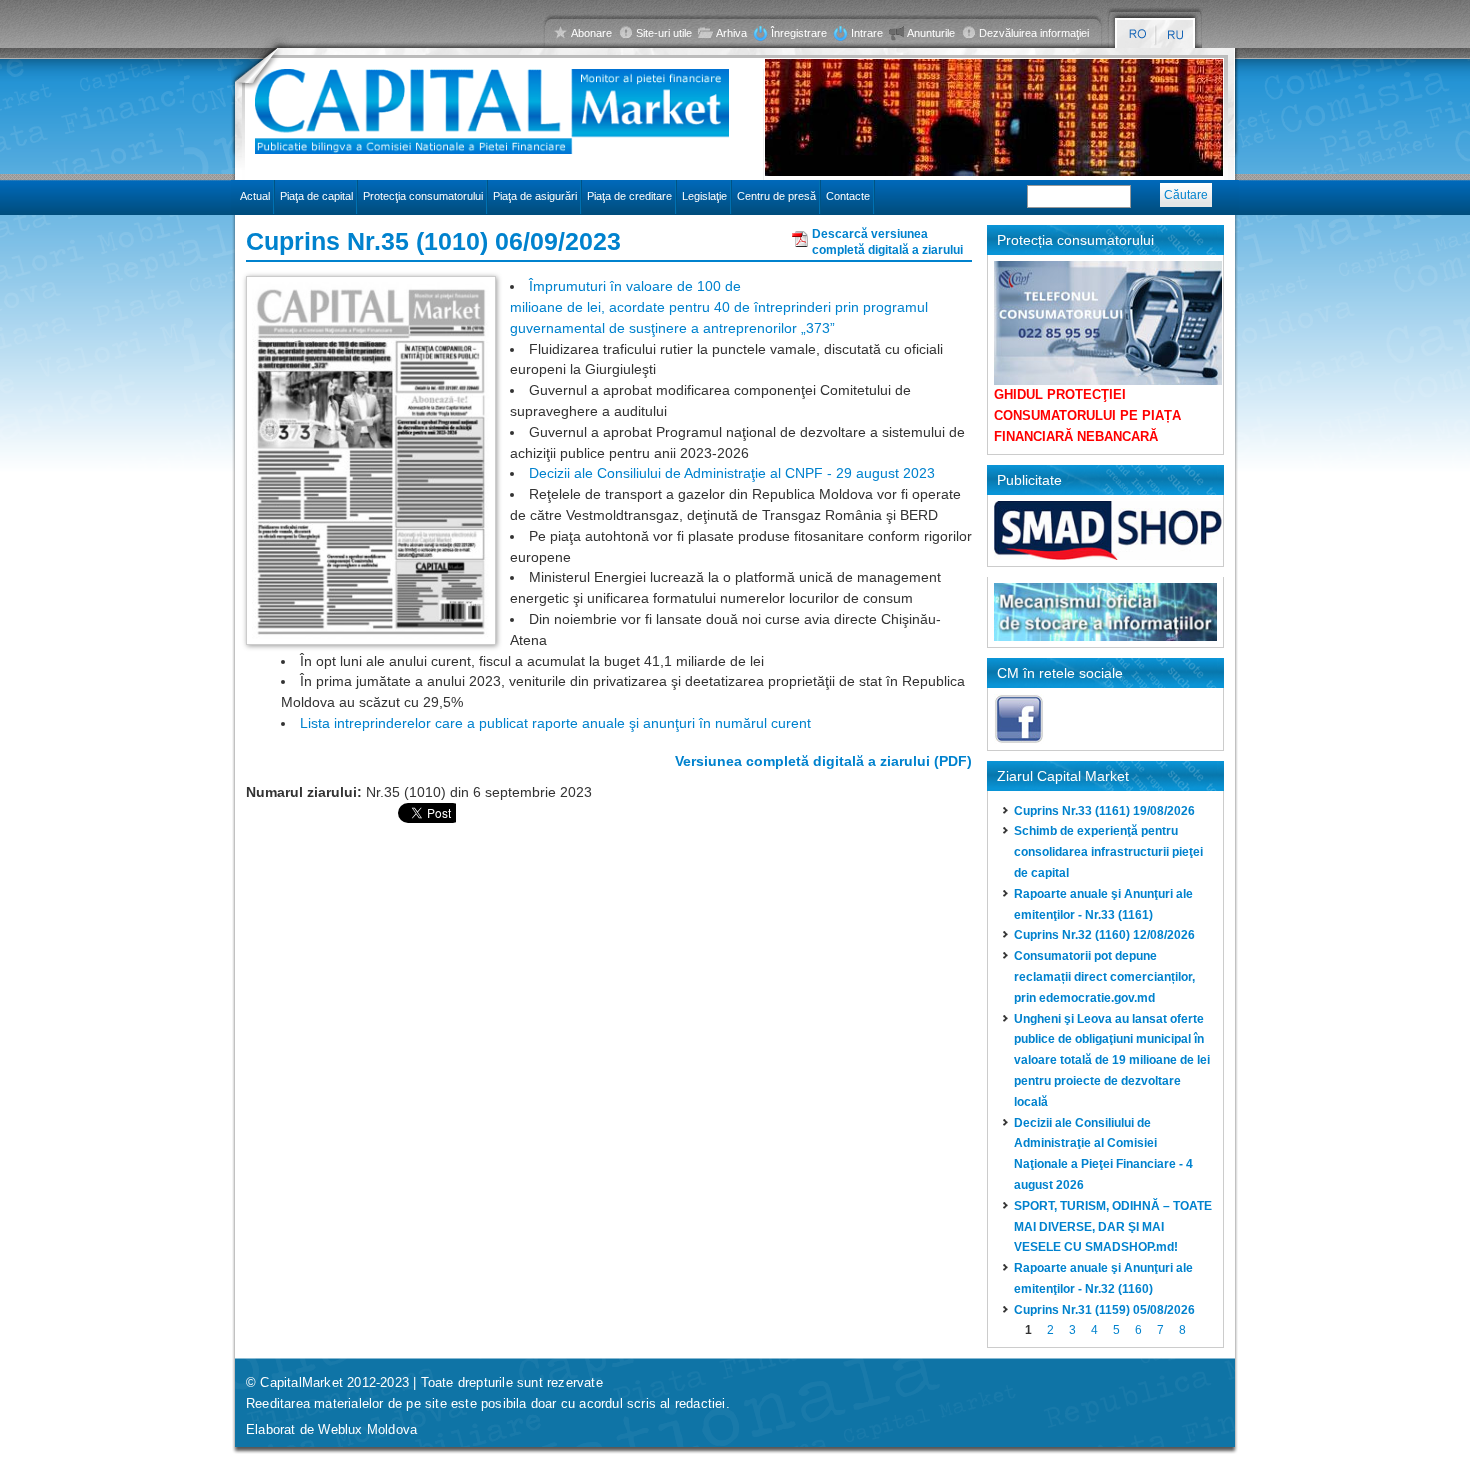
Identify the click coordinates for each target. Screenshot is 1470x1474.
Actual (255, 196)
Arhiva (731, 33)
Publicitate (1029, 480)
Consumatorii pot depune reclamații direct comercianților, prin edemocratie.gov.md (1104, 977)
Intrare (867, 33)
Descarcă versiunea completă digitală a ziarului (887, 239)
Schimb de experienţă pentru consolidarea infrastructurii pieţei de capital (1108, 852)
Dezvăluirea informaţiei (1034, 33)
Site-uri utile (664, 33)
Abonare (591, 33)
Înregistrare (799, 33)
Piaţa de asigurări (535, 196)
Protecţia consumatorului (423, 196)
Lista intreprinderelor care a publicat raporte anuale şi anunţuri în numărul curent (555, 723)
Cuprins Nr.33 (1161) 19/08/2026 (1104, 811)
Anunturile (931, 33)
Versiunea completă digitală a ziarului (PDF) (823, 761)
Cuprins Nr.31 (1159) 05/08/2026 (1104, 1310)
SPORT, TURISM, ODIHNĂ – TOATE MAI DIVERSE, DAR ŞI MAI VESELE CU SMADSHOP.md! (1113, 1227)
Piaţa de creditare (629, 196)
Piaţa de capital (316, 196)
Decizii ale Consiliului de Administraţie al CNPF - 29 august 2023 (732, 473)
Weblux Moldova (367, 1429)
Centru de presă (776, 196)
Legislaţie (704, 196)
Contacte (848, 196)
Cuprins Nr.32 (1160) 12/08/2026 (1104, 935)
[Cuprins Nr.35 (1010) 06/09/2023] (371, 459)
